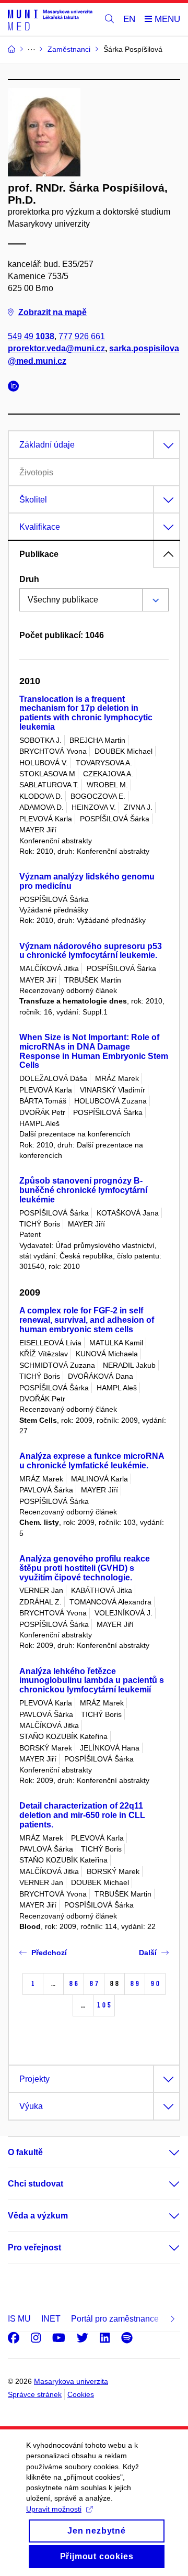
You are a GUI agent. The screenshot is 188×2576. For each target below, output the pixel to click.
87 (94, 1984)
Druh (29, 579)
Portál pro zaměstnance (115, 2319)
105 (104, 2005)
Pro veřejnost (34, 2248)
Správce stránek (35, 2394)
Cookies (81, 2394)
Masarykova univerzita (71, 2381)
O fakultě (25, 2152)
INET (51, 2319)
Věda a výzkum (38, 2216)
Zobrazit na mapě (52, 312)
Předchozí (49, 1953)
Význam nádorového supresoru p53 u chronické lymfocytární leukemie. (91, 951)
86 (74, 1984)
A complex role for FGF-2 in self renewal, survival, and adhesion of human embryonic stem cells (87, 1320)
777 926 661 (82, 336)
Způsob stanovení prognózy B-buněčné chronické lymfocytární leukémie (83, 1190)
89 (135, 1984)
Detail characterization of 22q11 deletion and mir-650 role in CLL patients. (82, 1815)
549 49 (31, 336)
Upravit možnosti (54, 2509)
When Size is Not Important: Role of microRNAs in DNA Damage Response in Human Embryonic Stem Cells (94, 1051)
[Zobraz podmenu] (164, 2153)
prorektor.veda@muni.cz (56, 348)
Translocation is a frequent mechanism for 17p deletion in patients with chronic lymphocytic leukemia (86, 713)
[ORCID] (16, 388)
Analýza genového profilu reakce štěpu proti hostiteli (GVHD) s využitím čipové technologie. (85, 1568)
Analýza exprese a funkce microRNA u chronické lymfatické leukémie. (92, 1461)
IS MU (19, 2319)
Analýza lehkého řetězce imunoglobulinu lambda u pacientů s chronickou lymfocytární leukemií (92, 1681)
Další (148, 1953)
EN (129, 19)
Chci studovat (36, 2184)
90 (155, 1984)
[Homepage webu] (50, 20)
